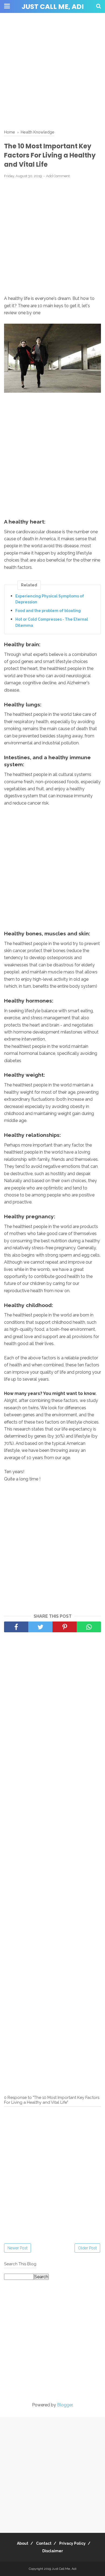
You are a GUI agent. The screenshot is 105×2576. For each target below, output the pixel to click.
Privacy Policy (72, 2543)
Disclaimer (53, 2551)
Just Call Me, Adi (53, 7)
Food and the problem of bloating (48, 611)
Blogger (65, 2405)
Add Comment (58, 176)
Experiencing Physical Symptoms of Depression (50, 599)
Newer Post (17, 2248)
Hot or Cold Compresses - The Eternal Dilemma (52, 622)
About (23, 2543)
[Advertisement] (52, 71)
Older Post (87, 2248)
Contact (44, 2543)
